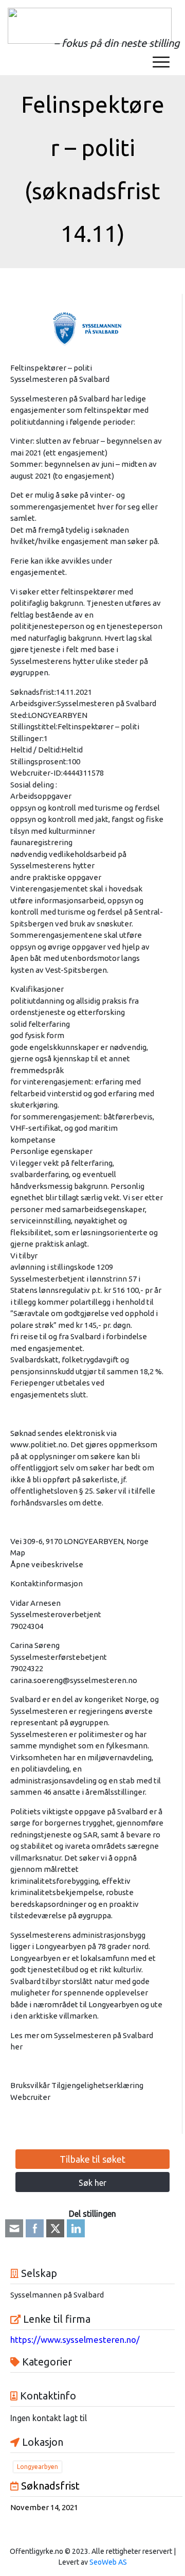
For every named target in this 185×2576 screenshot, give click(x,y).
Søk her (92, 2183)
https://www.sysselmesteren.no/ (75, 2340)
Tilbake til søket (92, 2159)
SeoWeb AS (108, 2562)
